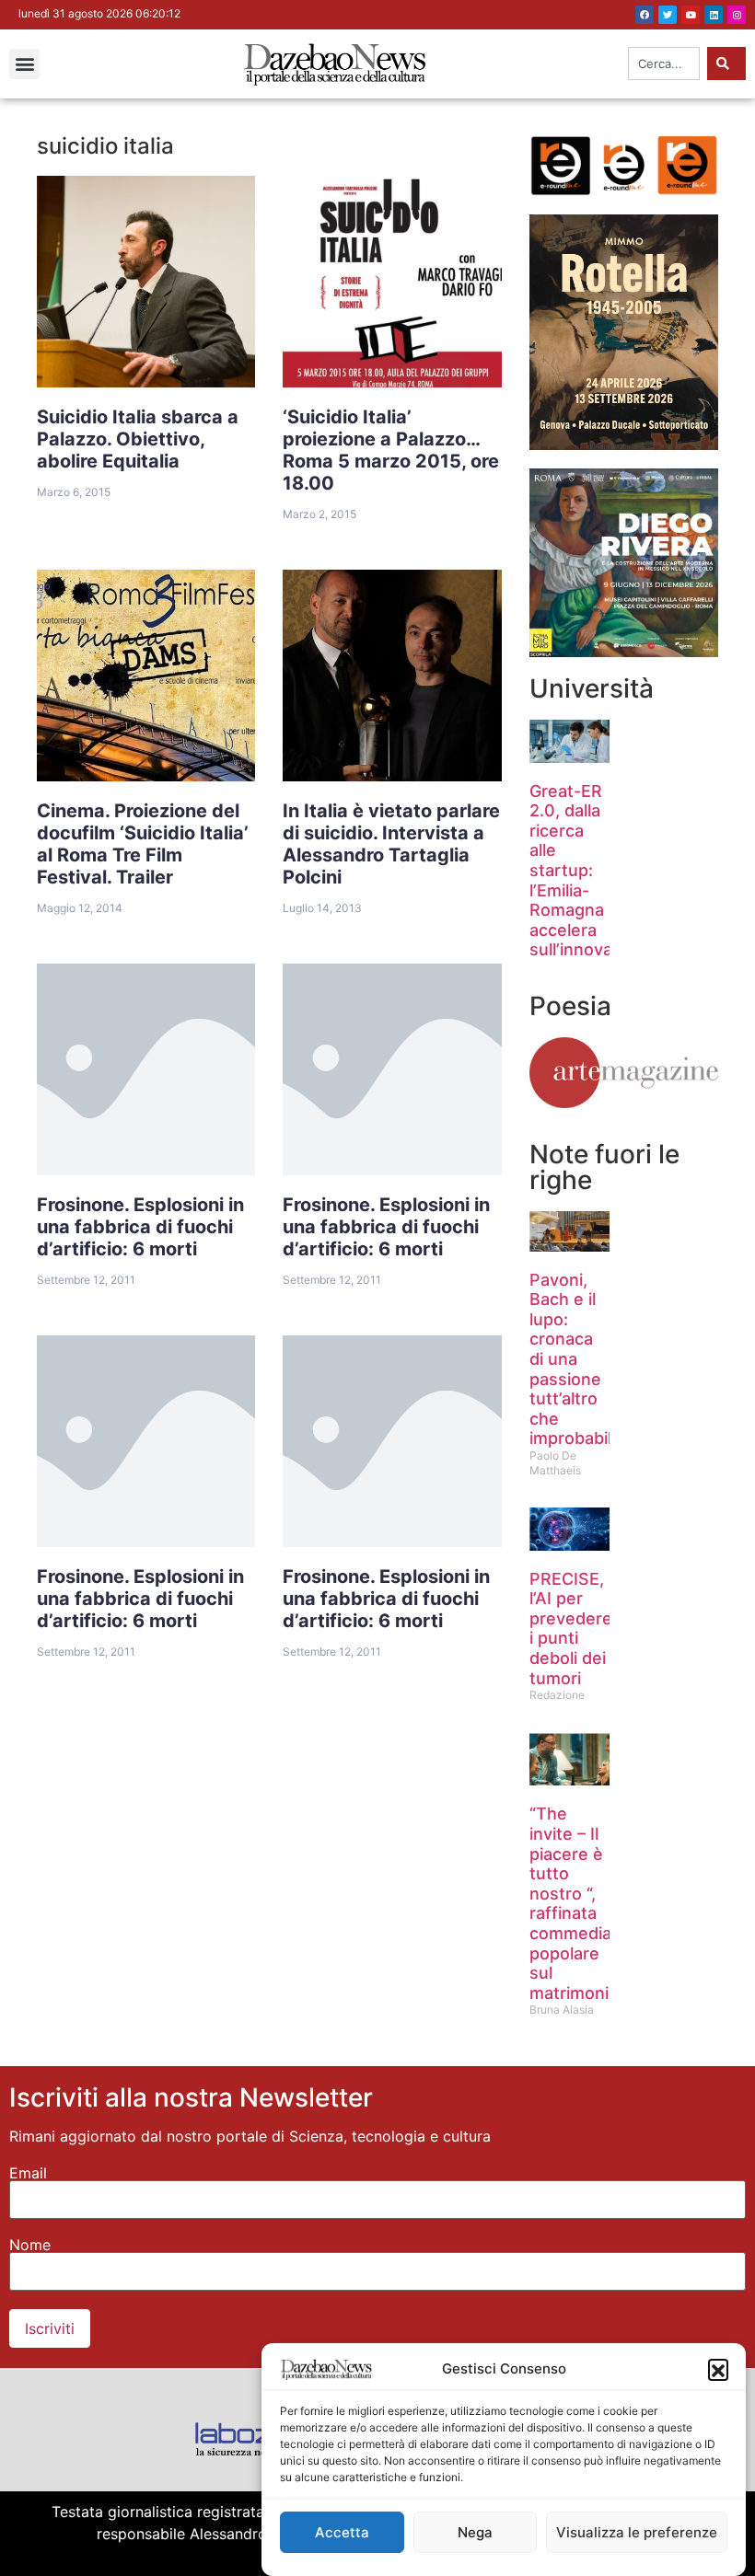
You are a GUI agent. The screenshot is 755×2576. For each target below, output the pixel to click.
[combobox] (664, 64)
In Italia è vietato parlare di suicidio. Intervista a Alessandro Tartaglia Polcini (391, 844)
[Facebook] (645, 15)
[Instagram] (737, 15)
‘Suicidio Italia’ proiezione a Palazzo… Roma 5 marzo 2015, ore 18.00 (391, 450)
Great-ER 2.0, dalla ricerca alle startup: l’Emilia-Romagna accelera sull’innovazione (592, 871)
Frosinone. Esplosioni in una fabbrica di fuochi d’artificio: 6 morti (140, 1227)
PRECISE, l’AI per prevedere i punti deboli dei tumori (571, 1629)
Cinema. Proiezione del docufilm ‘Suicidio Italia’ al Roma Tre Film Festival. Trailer (143, 844)
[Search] (726, 64)
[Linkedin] (714, 15)
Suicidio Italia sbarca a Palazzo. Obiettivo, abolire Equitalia (138, 439)
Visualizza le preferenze (637, 2532)
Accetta (342, 2532)
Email (28, 2173)
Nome (30, 2245)
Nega (475, 2532)
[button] (718, 2369)
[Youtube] (691, 15)
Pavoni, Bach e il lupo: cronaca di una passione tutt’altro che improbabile (575, 1359)
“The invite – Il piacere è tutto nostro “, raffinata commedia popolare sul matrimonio (574, 1903)
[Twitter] (668, 15)
